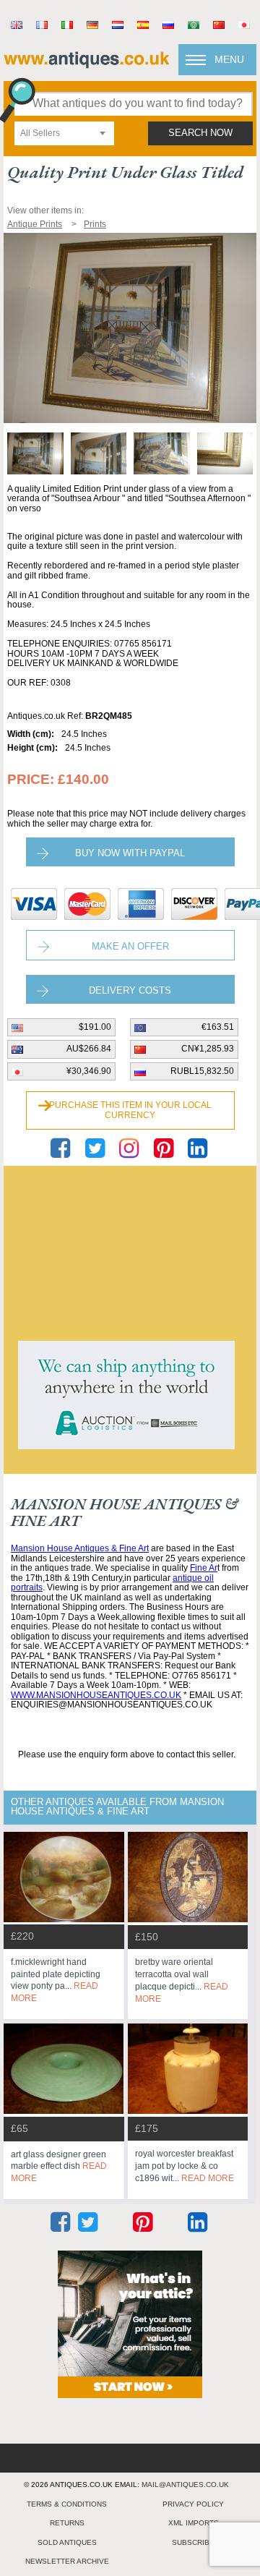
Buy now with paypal (130, 853)
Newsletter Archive (67, 2561)
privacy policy (193, 2504)
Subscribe (193, 2542)
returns (67, 2523)
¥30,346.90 (89, 1071)
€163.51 (218, 1027)
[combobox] (64, 133)
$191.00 (95, 1027)
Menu (229, 59)
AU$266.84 (89, 1049)
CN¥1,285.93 (208, 1049)
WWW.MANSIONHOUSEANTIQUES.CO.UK (96, 1695)
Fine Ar (204, 1568)
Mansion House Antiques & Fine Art (80, 1548)
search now (200, 133)
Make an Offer (130, 946)
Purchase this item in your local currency (130, 1110)
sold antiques (67, 2542)
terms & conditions (67, 2504)
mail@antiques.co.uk (185, 2485)
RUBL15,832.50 (202, 1071)
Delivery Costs (130, 990)
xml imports (194, 2523)
